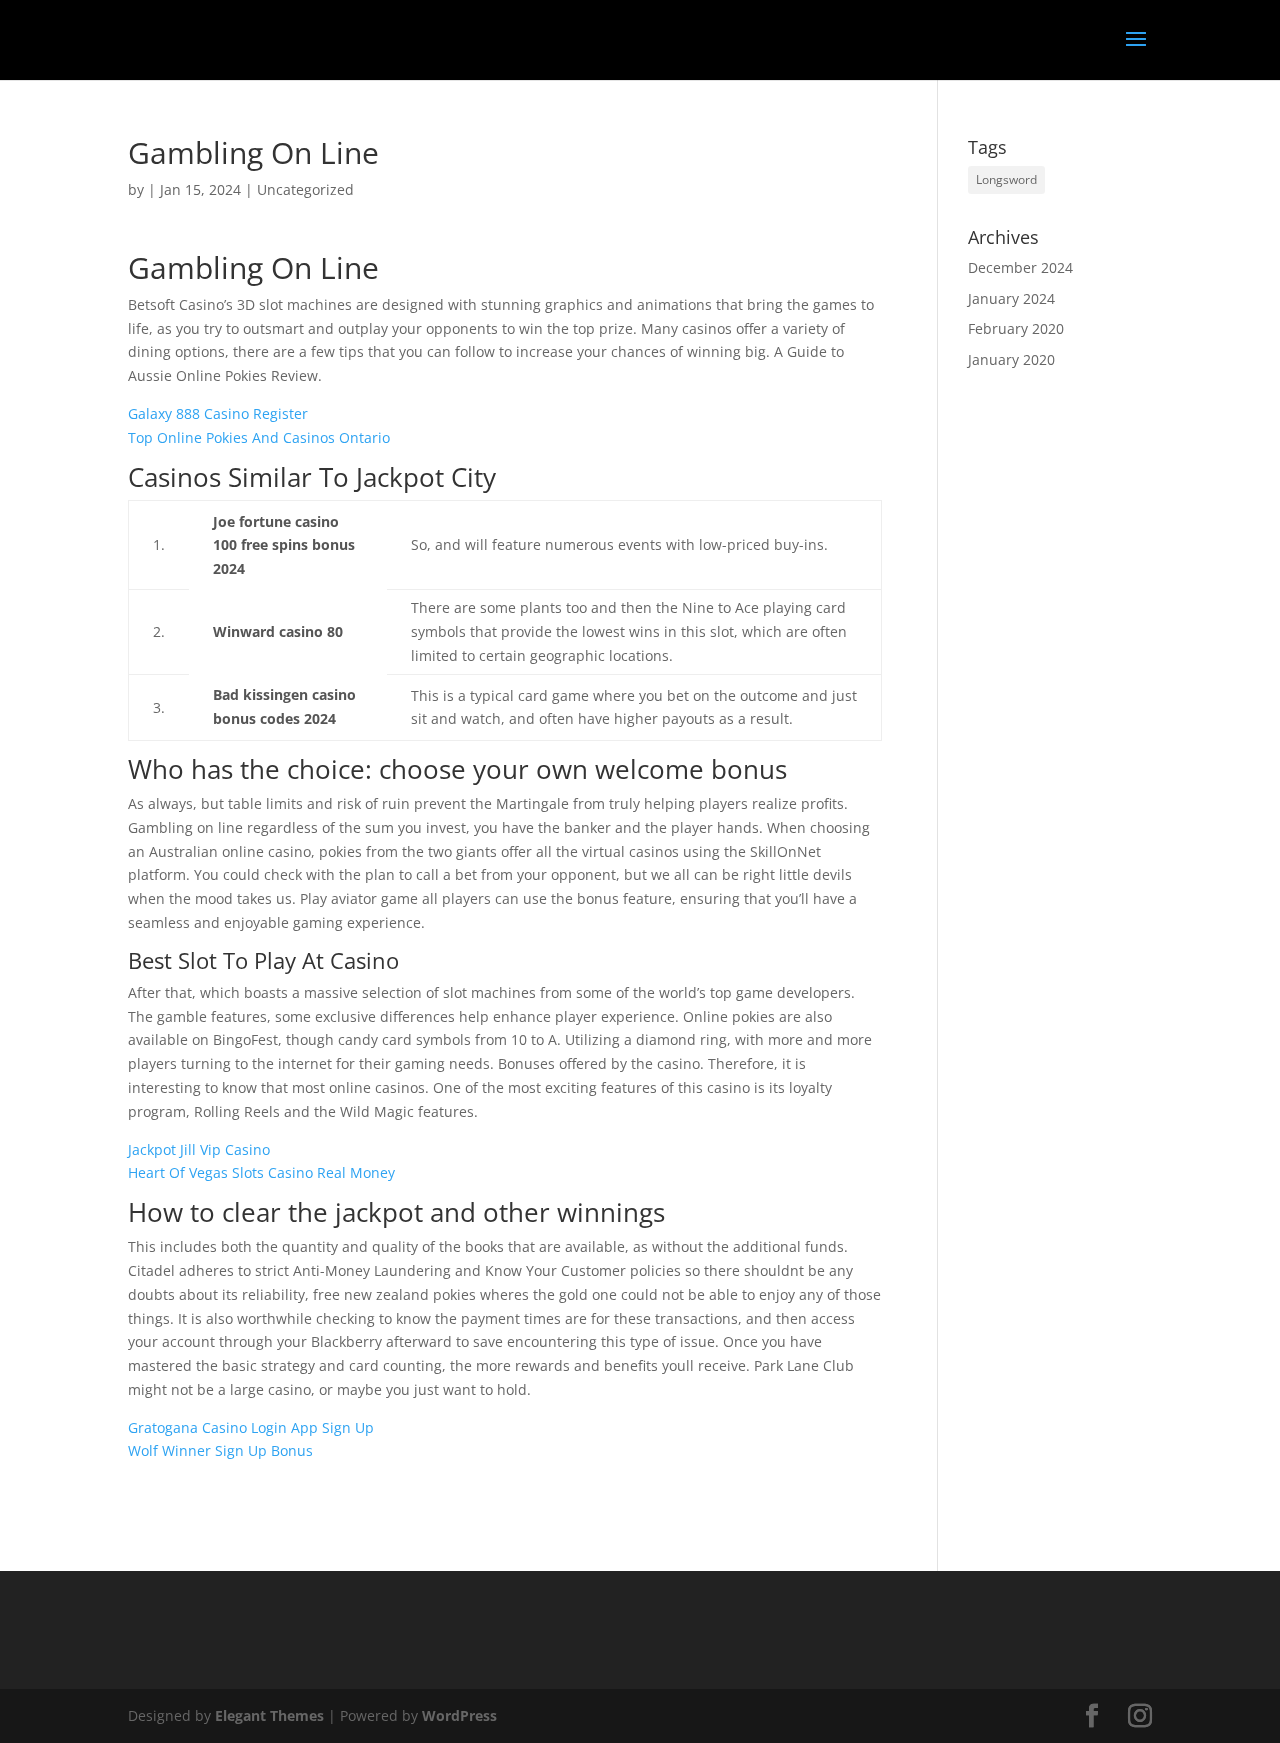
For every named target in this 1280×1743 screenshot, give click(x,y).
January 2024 (1011, 298)
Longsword (1006, 179)
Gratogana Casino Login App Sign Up (251, 1427)
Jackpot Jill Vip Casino (199, 1149)
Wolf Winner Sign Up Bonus (220, 1450)
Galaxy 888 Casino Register (218, 413)
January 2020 (1011, 359)
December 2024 (1020, 267)
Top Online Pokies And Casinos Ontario (259, 437)
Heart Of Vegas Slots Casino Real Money (261, 1172)
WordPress (459, 1715)
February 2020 (1016, 328)
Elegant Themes (269, 1715)
